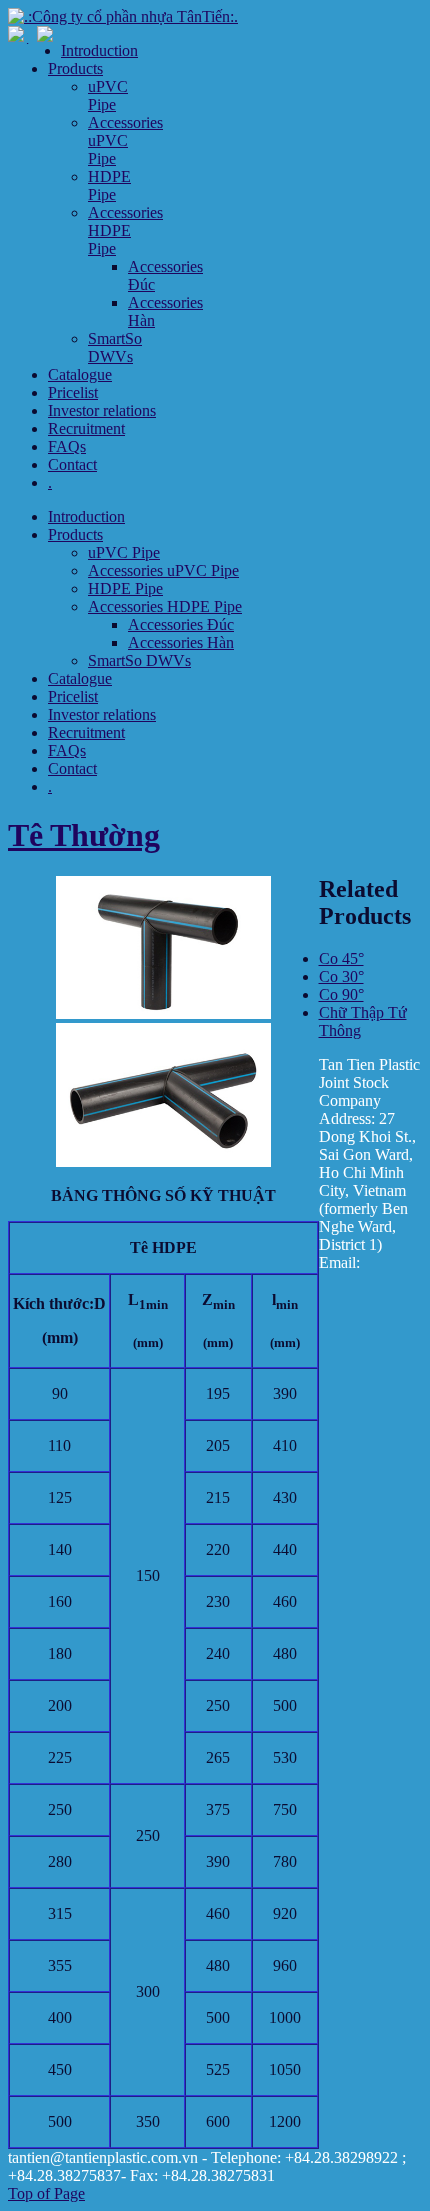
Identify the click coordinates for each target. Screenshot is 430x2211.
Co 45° (341, 958)
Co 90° (341, 994)
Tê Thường (84, 835)
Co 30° (341, 976)
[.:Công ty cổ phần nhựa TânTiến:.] (123, 16)
